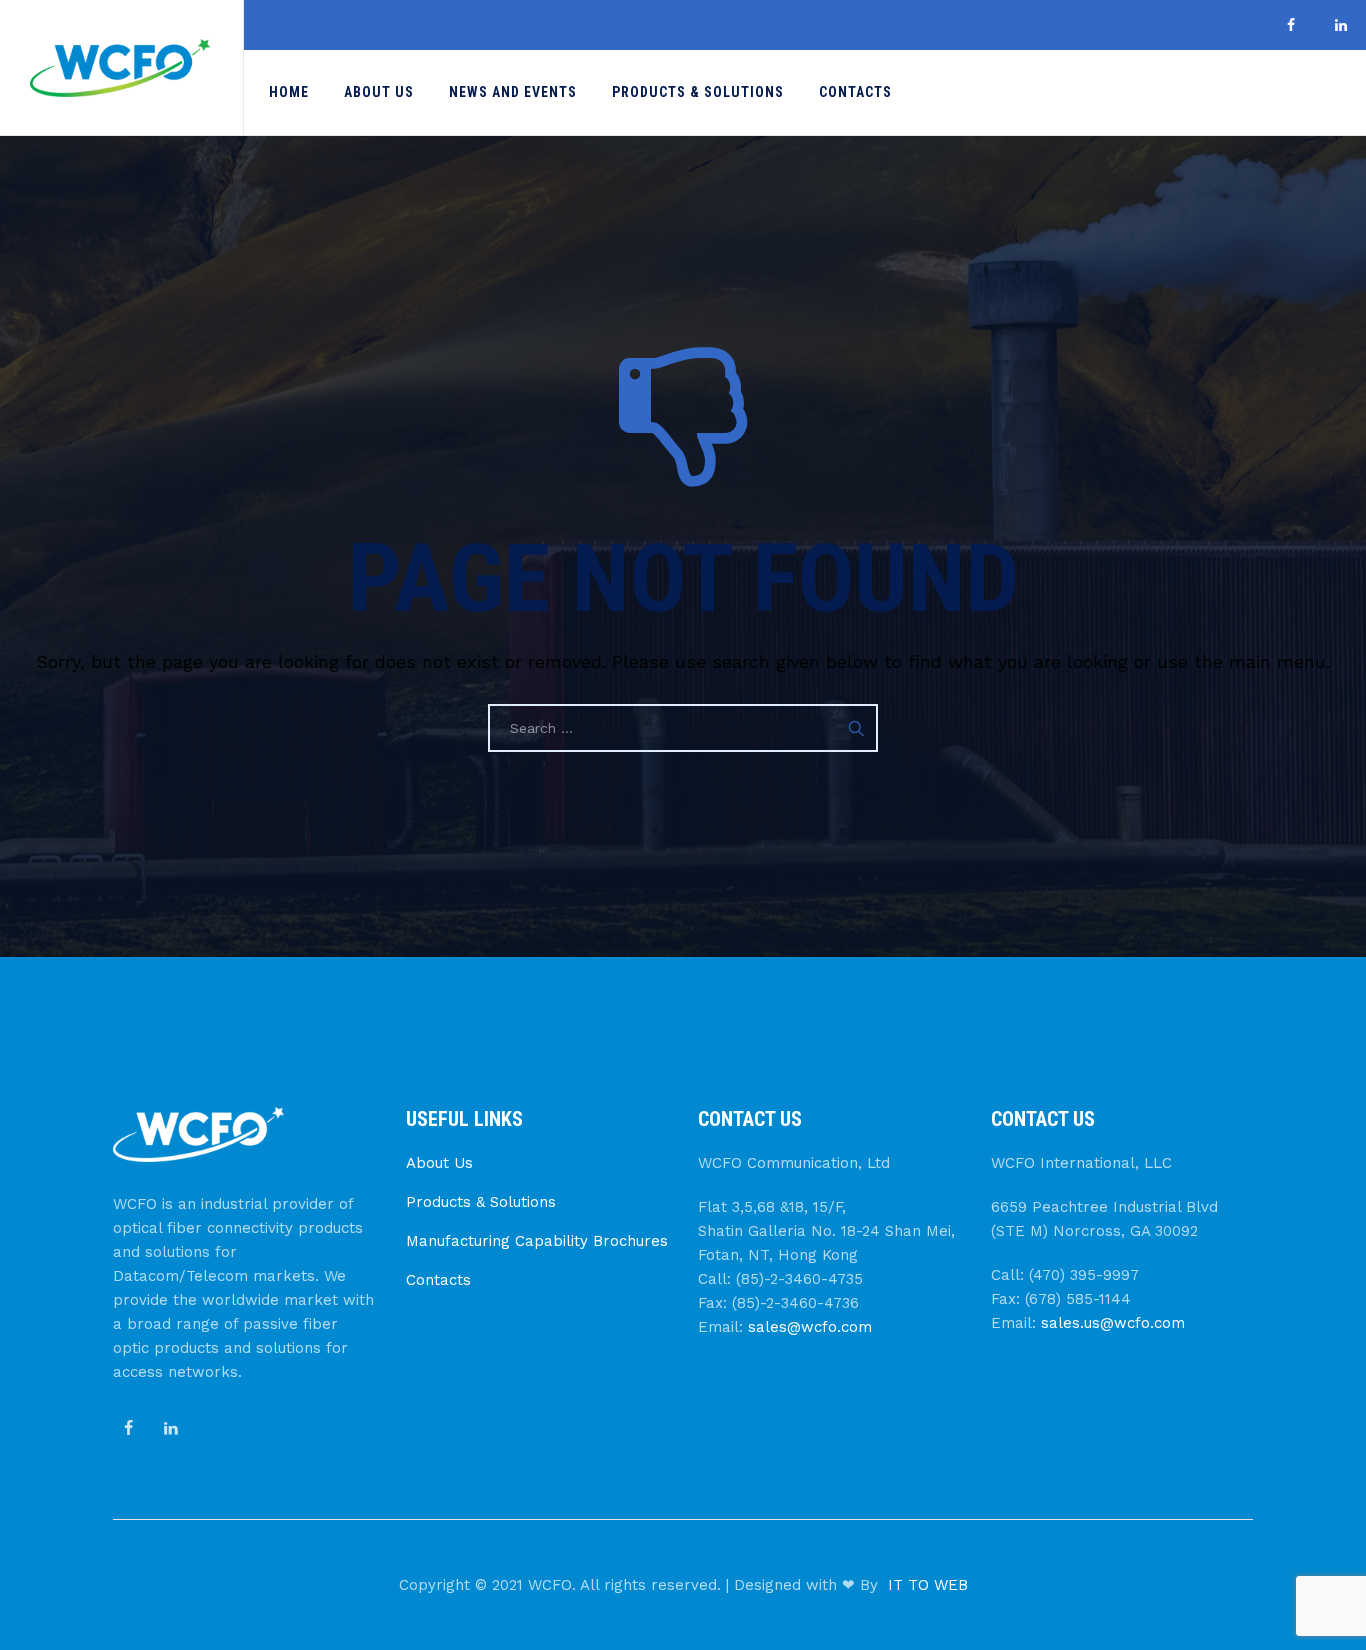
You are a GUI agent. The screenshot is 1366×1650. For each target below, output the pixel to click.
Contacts (855, 92)
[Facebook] (1291, 25)
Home (289, 92)
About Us (379, 92)
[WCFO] (120, 67)
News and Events (513, 92)
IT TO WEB (928, 1585)
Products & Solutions (698, 92)
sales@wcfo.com (810, 1327)
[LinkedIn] (1341, 25)
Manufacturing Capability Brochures (537, 1241)
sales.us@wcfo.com (1113, 1323)
